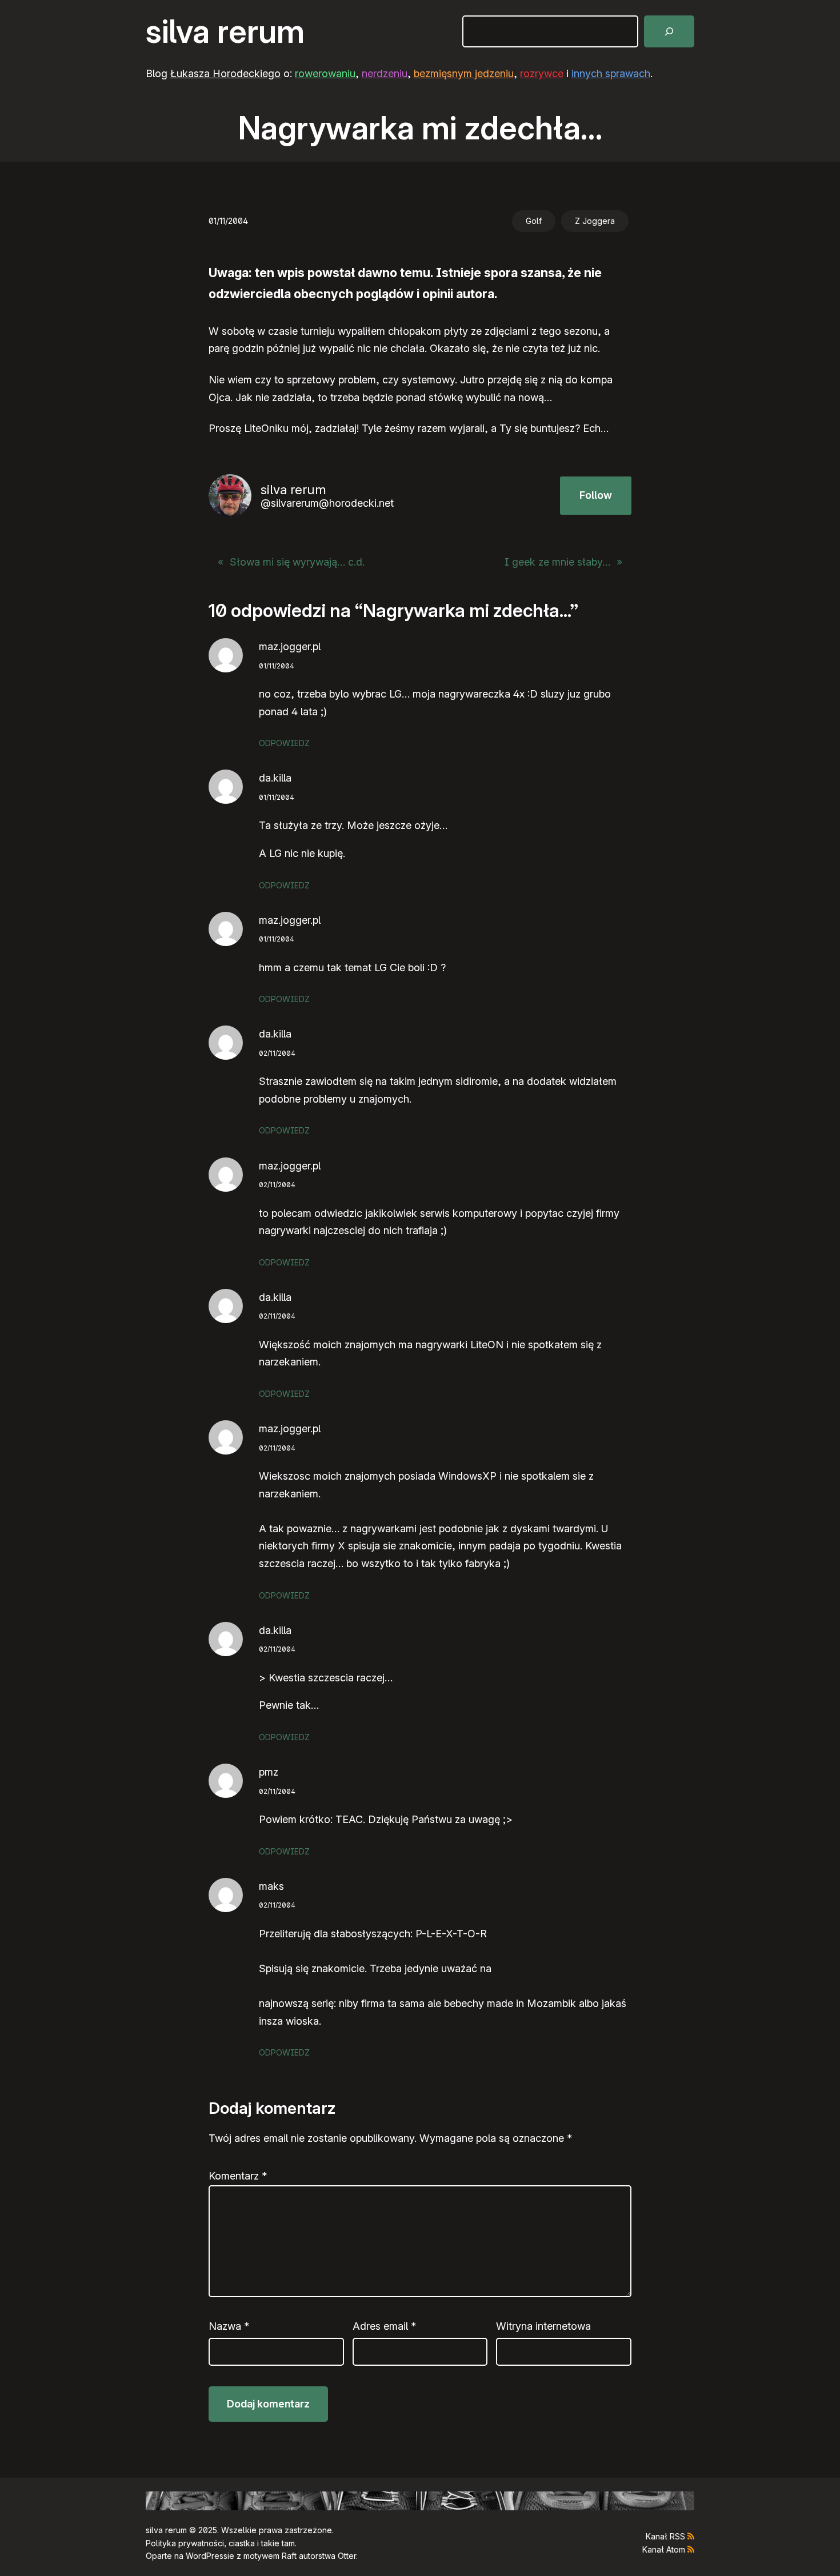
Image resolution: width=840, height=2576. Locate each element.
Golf (534, 221)
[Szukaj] (669, 31)
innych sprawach (611, 73)
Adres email (384, 2326)
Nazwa (229, 2326)
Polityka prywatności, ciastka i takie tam (220, 2543)
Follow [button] (596, 495)
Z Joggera (595, 221)
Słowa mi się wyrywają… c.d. (297, 562)
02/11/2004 (277, 1053)
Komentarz (238, 2176)
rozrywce (542, 73)
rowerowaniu (325, 73)
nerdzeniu (385, 73)
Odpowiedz (284, 743)
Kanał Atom (664, 2549)
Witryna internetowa (543, 2326)
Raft (289, 2556)
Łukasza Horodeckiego (225, 73)
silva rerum (225, 31)
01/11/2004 (277, 666)
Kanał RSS (665, 2536)
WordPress (207, 2556)
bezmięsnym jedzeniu (464, 73)
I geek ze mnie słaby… (557, 562)
